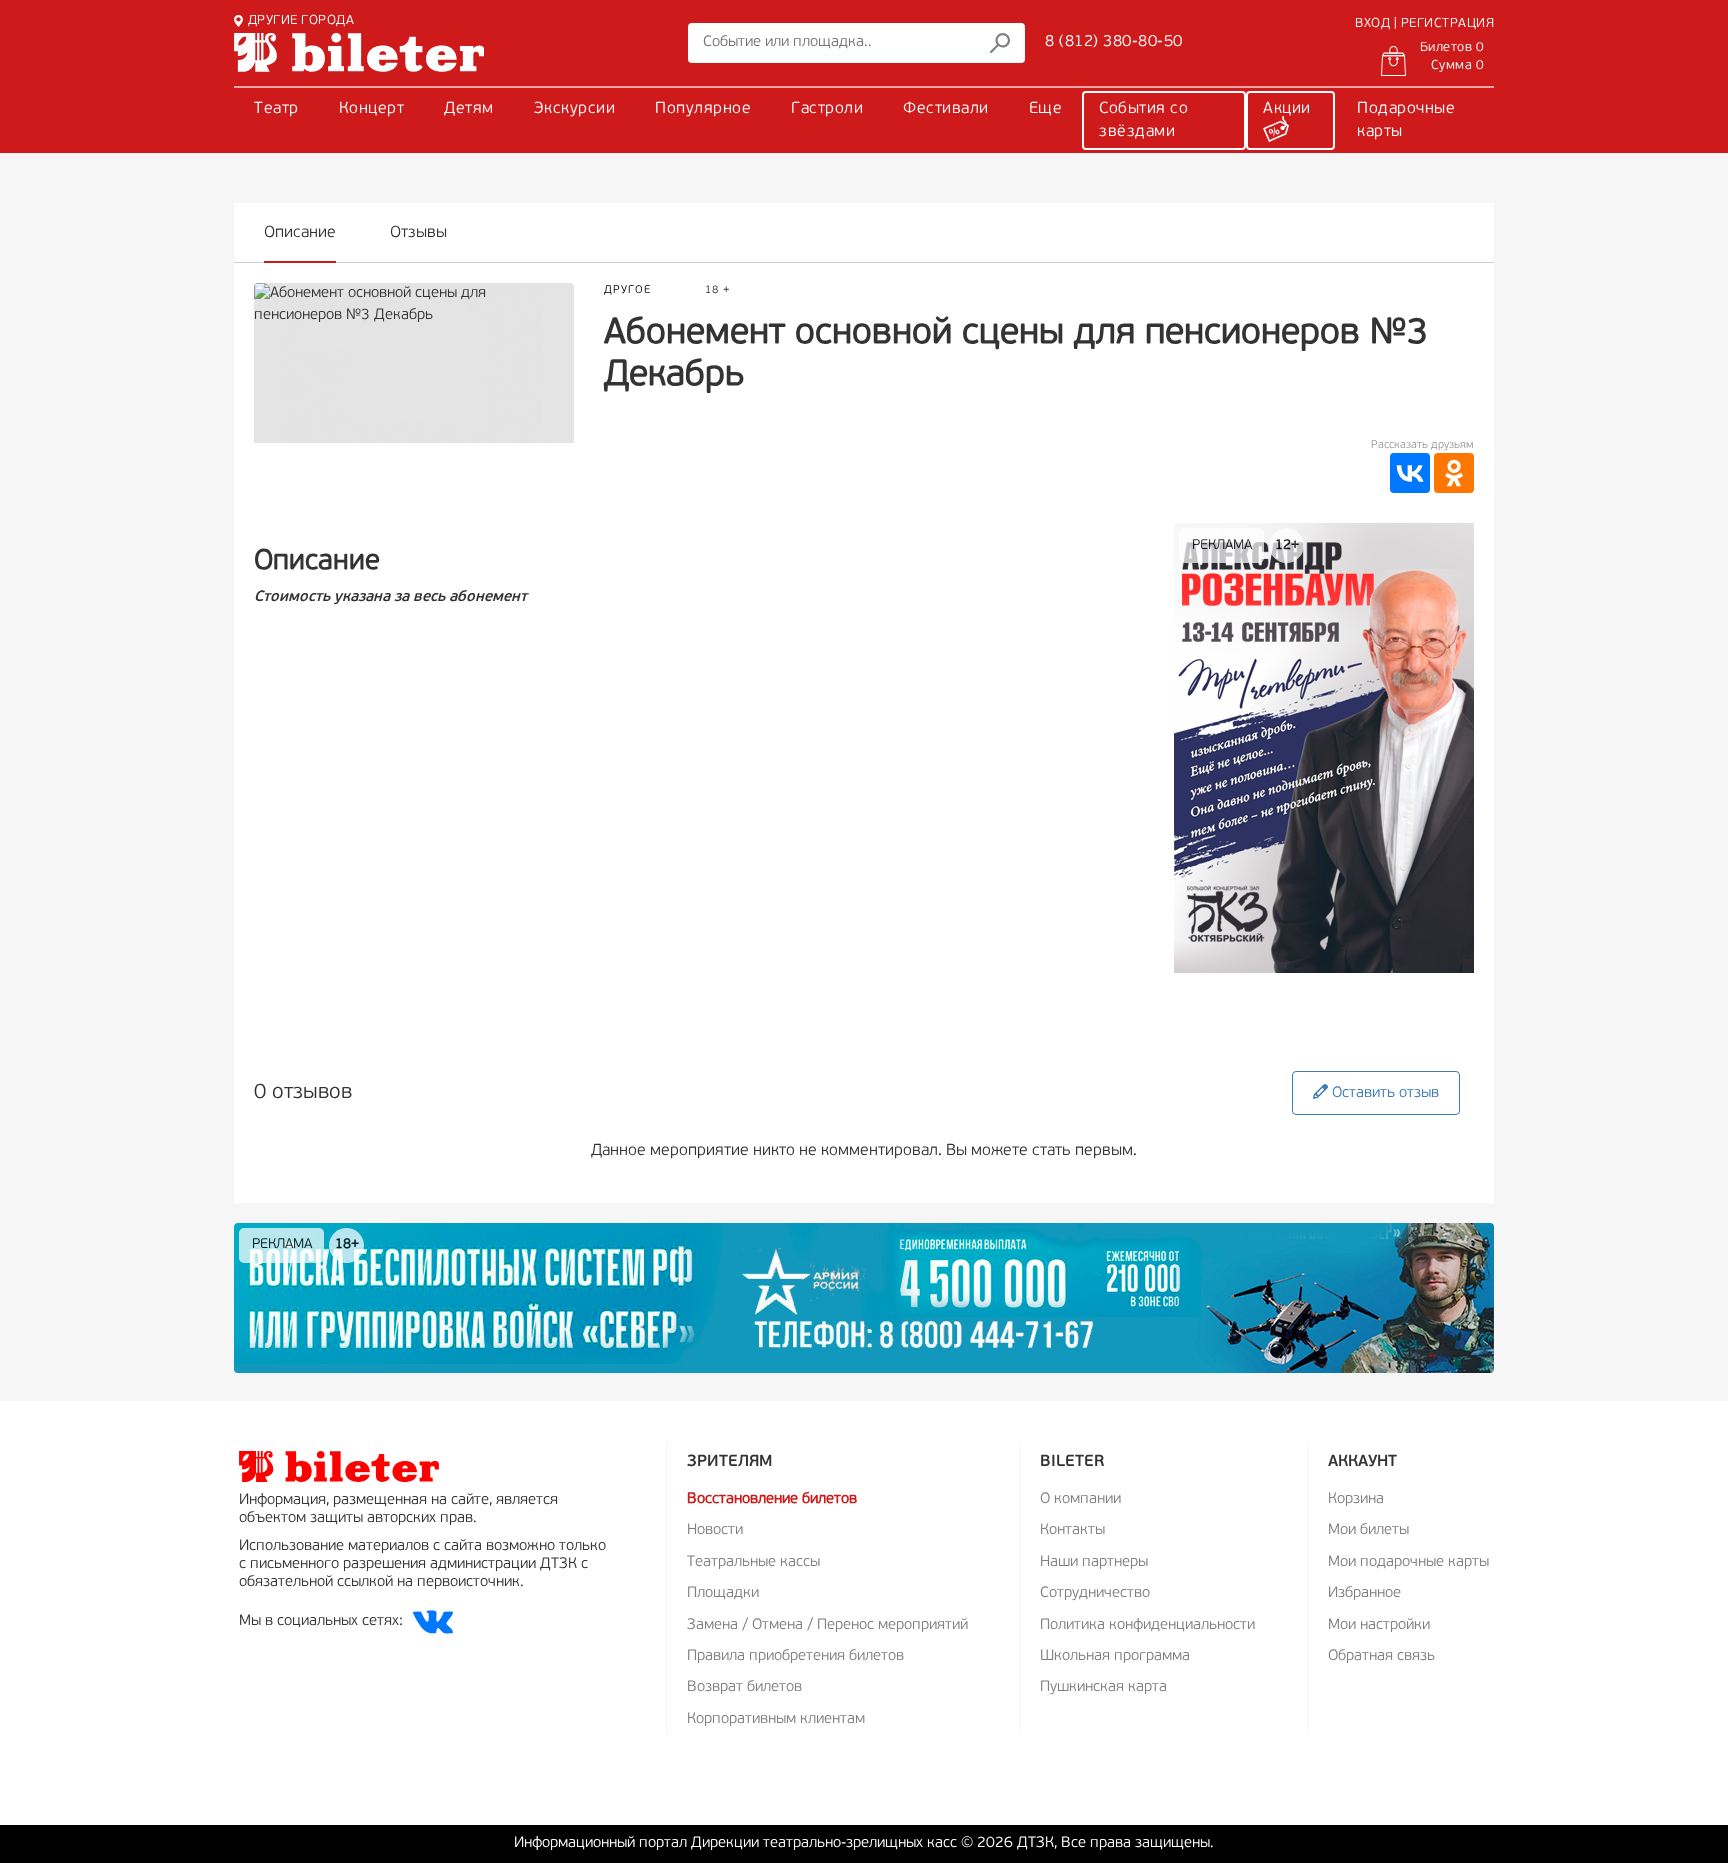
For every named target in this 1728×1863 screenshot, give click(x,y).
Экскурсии (575, 109)
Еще (1046, 109)
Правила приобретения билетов (795, 1656)
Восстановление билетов (772, 1499)
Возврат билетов (744, 1687)
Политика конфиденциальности (1147, 1625)
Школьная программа (1115, 1656)
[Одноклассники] (1454, 473)
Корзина (1356, 1499)
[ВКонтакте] (1410, 473)
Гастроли (827, 109)
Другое (627, 290)
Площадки (723, 1593)
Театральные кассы (753, 1562)
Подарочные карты (1406, 120)
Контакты (1072, 1530)
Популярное (703, 109)
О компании (1080, 1499)
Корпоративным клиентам (776, 1719)
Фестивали (946, 109)
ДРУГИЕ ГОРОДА (301, 20)
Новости (715, 1530)
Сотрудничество (1095, 1593)
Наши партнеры (1094, 1562)
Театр (276, 109)
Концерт (372, 109)
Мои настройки (1379, 1625)
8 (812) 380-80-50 (1114, 42)
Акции (1287, 109)
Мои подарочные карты (1408, 1562)
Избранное (1364, 1593)
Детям (469, 109)
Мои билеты (1368, 1530)
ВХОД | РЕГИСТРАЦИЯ (1424, 23)
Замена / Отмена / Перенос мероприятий (827, 1625)
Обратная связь (1381, 1656)
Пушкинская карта (1103, 1687)
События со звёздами (1143, 120)
